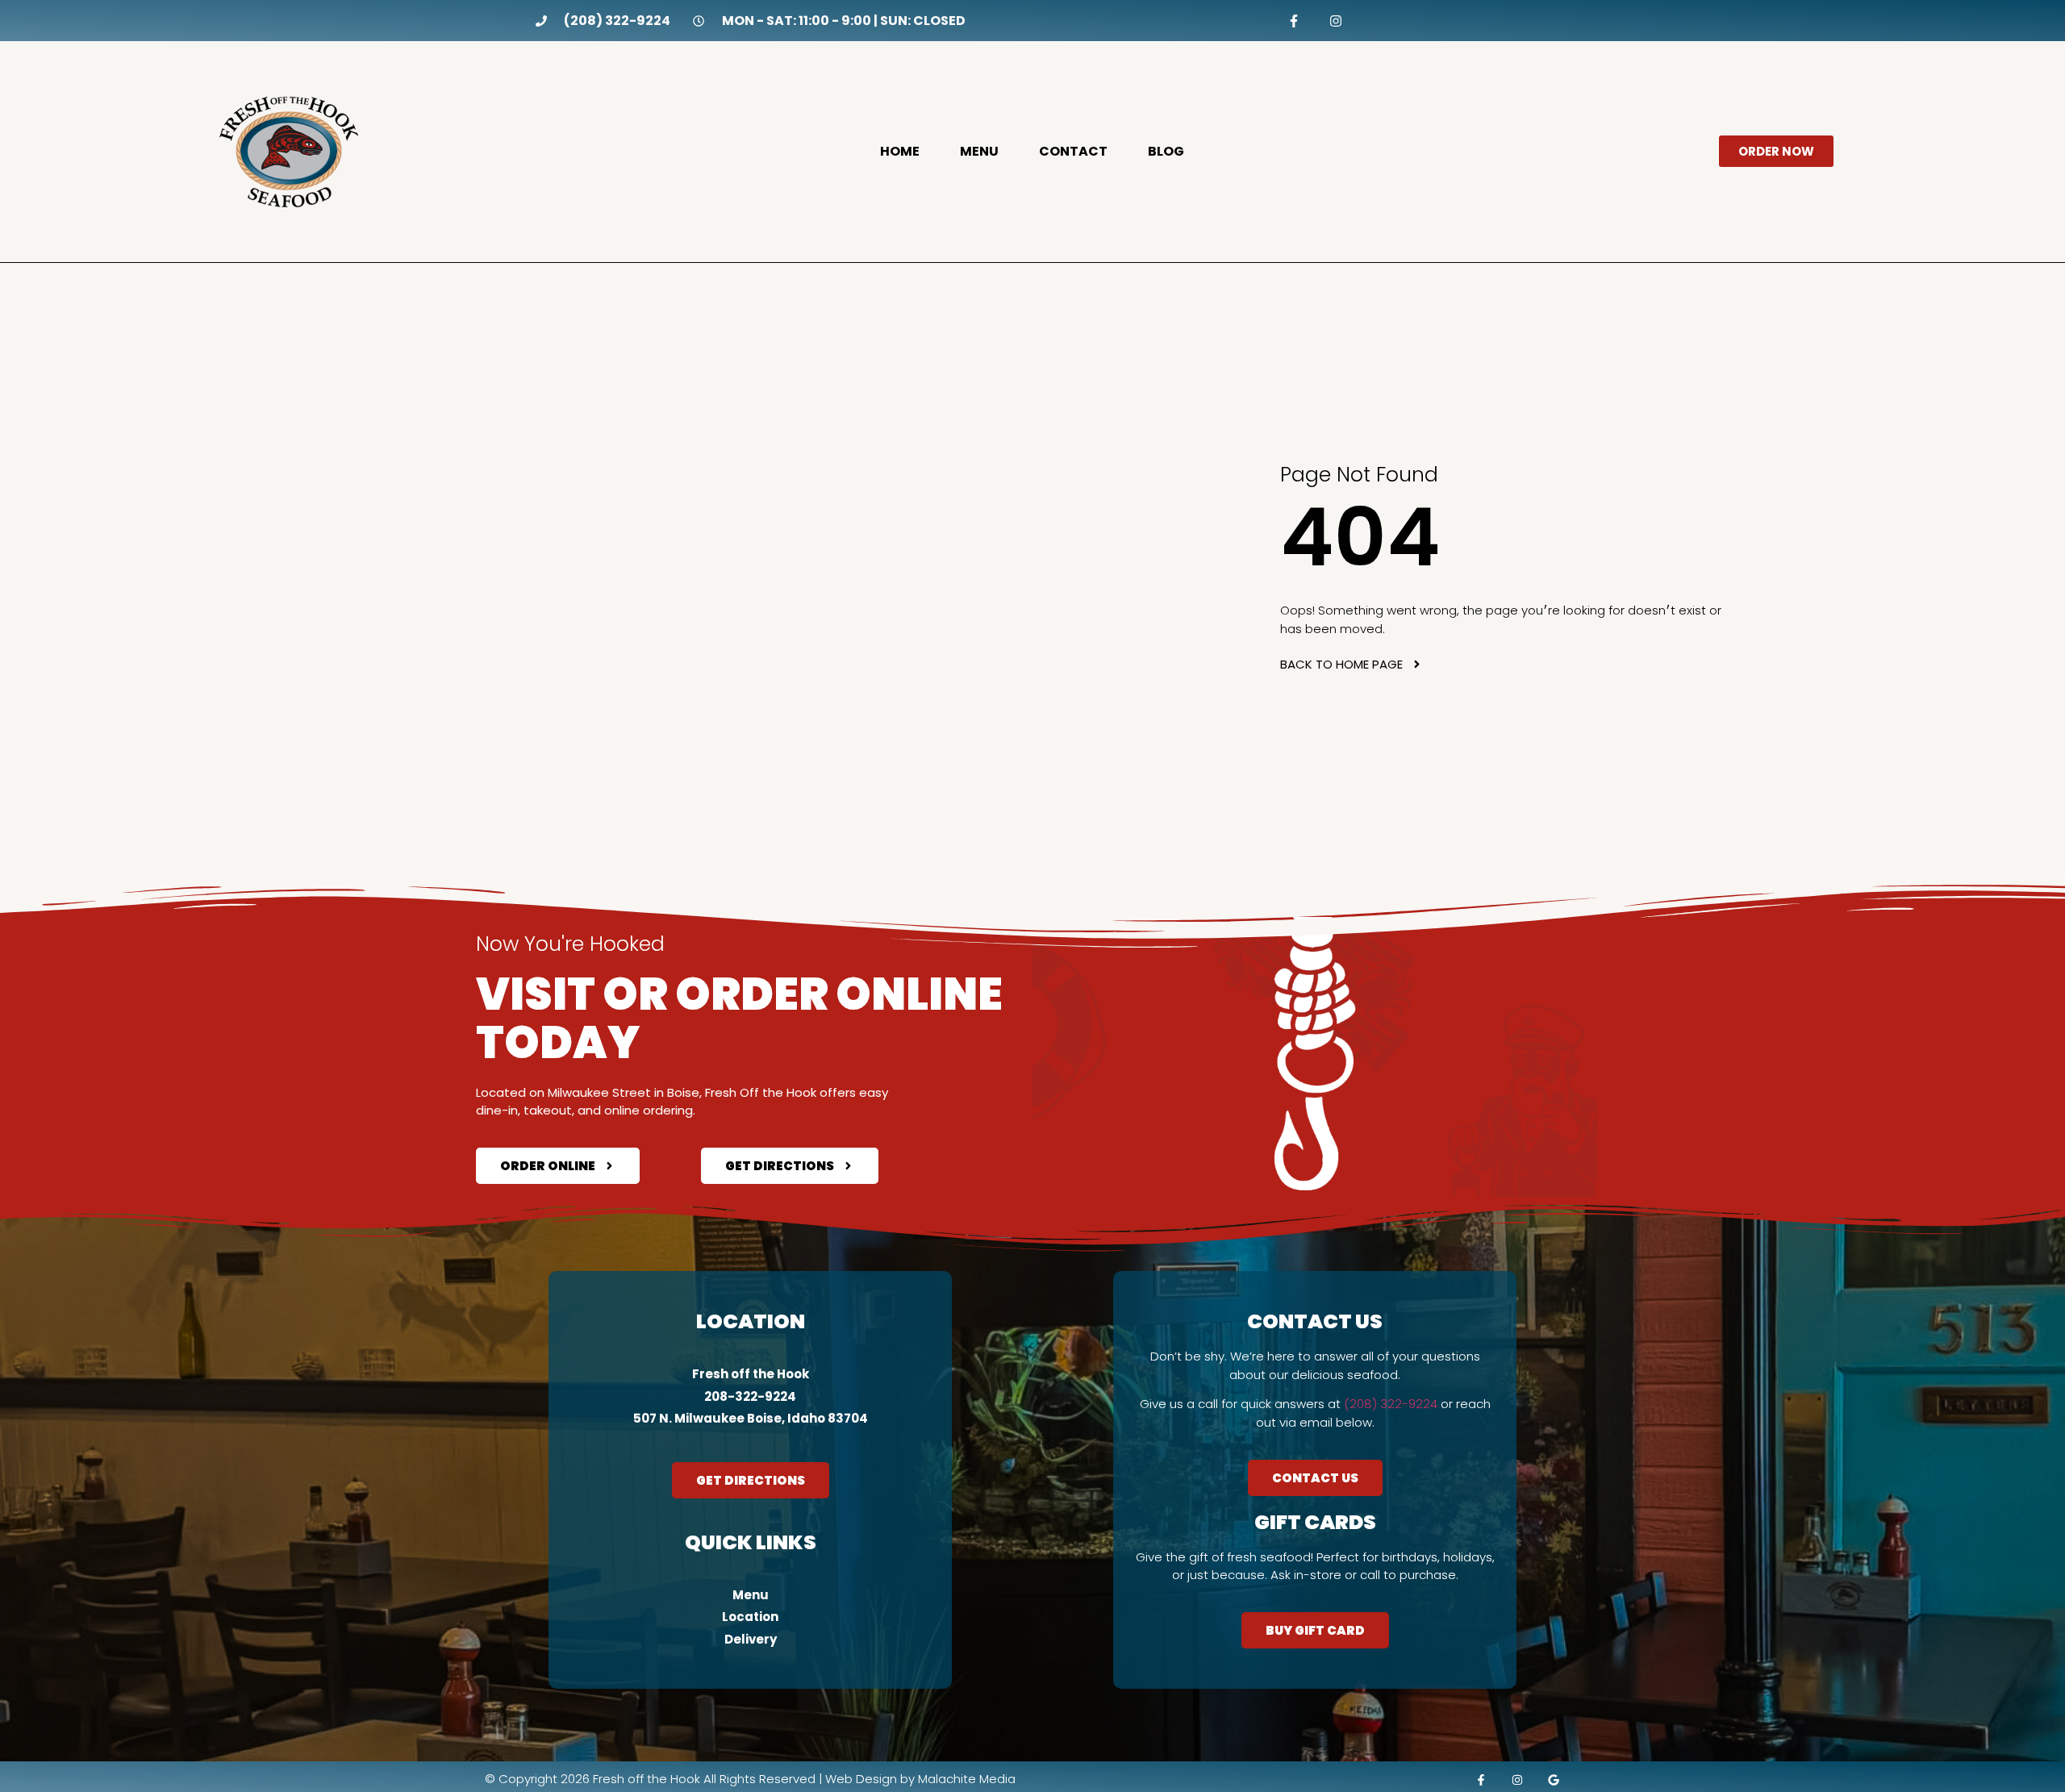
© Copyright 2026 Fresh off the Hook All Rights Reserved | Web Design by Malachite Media (750, 1779)
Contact (1073, 152)
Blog (1166, 152)
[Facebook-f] (1294, 21)
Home (900, 152)
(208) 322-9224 (1391, 1404)
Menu (979, 152)
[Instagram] (1335, 21)
